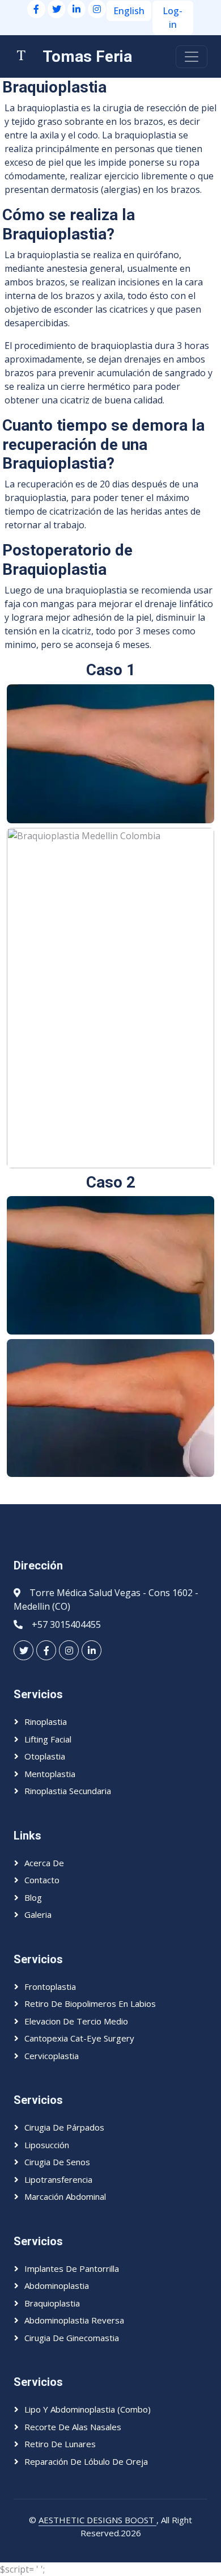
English (129, 11)
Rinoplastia (46, 1721)
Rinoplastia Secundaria (68, 1791)
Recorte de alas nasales (73, 2427)
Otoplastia (45, 1756)
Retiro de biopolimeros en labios (90, 2003)
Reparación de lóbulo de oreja (86, 2461)
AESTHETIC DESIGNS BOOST (97, 2520)
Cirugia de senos (57, 2162)
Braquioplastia (52, 2303)
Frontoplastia (50, 1986)
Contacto (42, 1880)
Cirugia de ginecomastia (72, 2338)
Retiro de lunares (60, 2444)
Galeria (38, 1914)
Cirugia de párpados (64, 2127)
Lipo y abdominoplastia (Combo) (88, 2409)
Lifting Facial (48, 1739)
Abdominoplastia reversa (74, 2320)
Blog (33, 1897)
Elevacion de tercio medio (76, 2021)
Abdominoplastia (57, 2285)
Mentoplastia (50, 1774)
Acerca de (44, 1863)
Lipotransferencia (58, 2179)
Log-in (173, 18)
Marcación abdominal (65, 2196)
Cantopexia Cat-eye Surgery (79, 2038)
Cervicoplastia (52, 2056)
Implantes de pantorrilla (72, 2268)
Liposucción (47, 2145)
